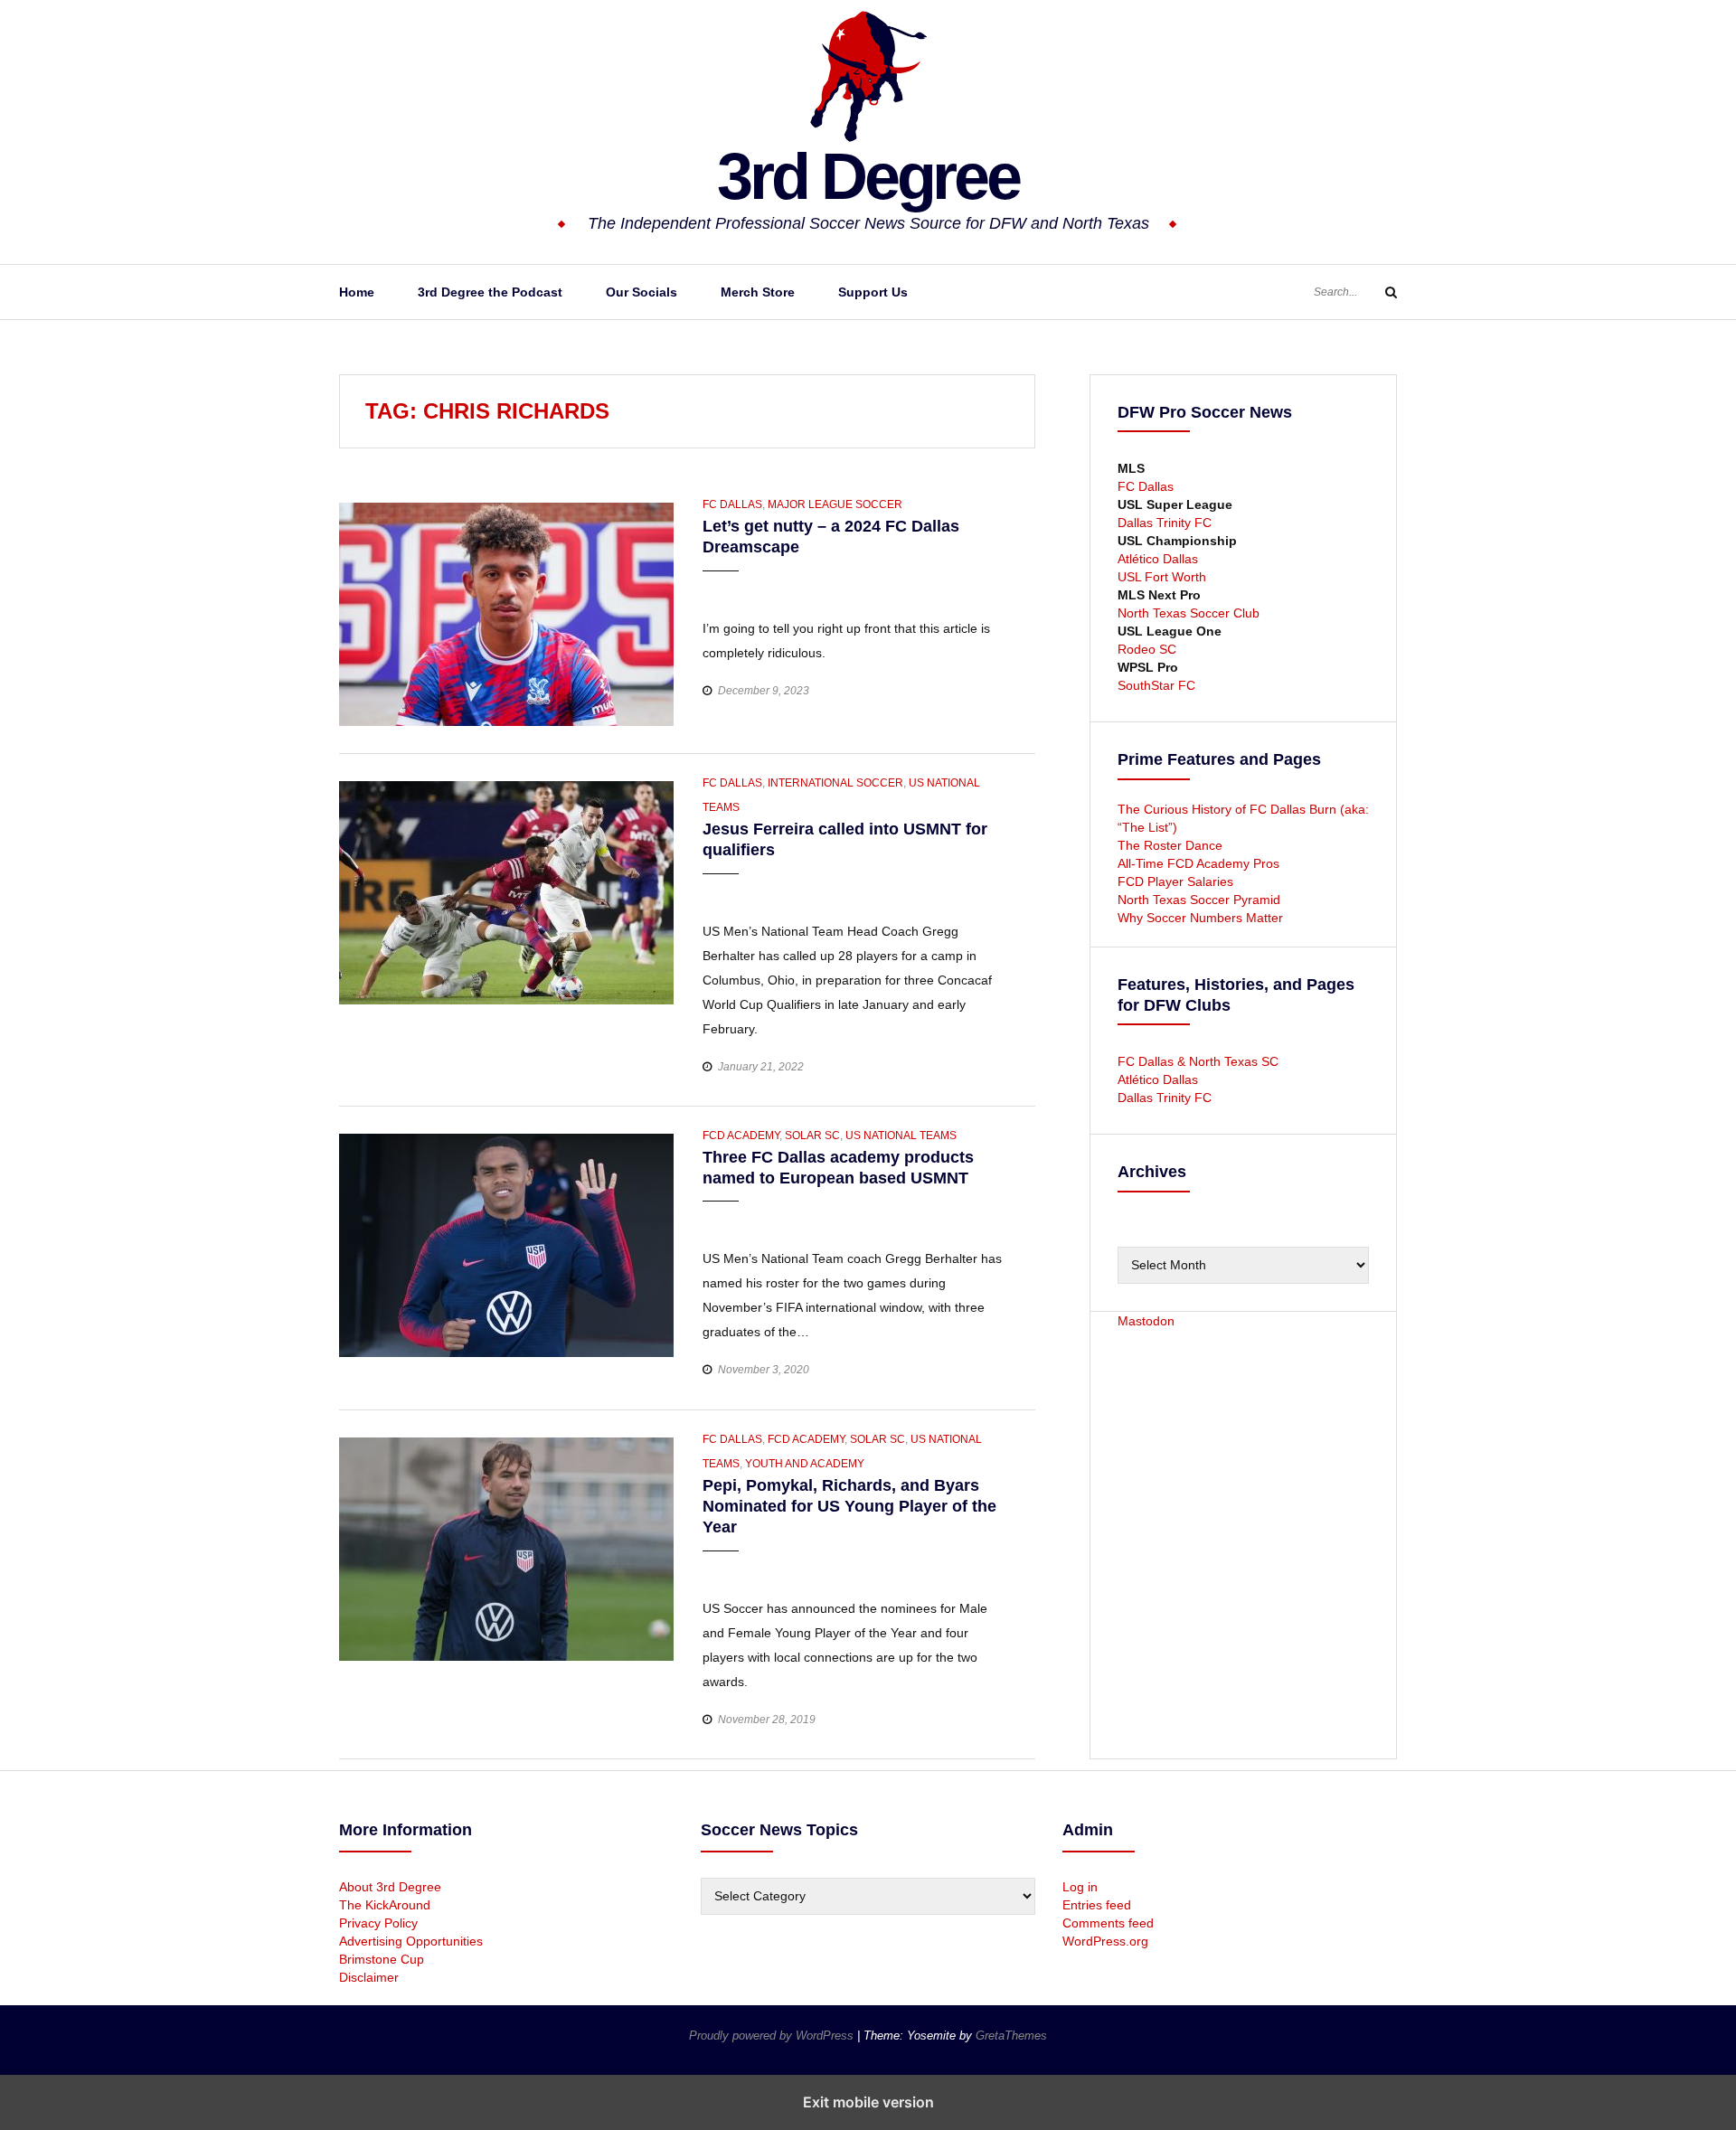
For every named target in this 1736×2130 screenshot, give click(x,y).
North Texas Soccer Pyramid (1199, 900)
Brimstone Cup (382, 1959)
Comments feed (1108, 1923)
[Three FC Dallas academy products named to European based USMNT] (506, 1244)
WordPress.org (1105, 1941)
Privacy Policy (378, 1923)
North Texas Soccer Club (1189, 613)
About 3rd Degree (390, 1887)
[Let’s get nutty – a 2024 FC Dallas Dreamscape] (506, 613)
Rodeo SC (1147, 649)
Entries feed (1097, 1905)
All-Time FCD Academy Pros (1198, 863)
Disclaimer (369, 1977)
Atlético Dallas (1158, 559)
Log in (1080, 1887)
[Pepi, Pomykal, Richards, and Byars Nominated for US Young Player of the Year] (506, 1548)
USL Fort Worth (1162, 577)
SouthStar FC (1156, 685)
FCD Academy (741, 1136)
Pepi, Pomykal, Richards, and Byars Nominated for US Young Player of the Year (849, 1507)
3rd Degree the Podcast (490, 292)
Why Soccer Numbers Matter (1200, 918)
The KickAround (385, 1905)
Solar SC (812, 1136)
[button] (718, 588)
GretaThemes (1011, 2036)
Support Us (873, 292)
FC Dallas (732, 504)
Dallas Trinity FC (1165, 523)
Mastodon (1146, 1321)
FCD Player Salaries (1175, 881)
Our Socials (642, 292)
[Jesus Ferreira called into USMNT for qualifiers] (506, 891)
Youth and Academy (805, 1464)
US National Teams (901, 1136)
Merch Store (758, 292)
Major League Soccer (835, 504)
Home (357, 292)
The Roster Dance (1172, 845)
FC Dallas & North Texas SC (1198, 1061)
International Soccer (835, 783)
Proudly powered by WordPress (773, 2036)
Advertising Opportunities (411, 1941)
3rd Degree (868, 176)
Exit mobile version (868, 2102)
